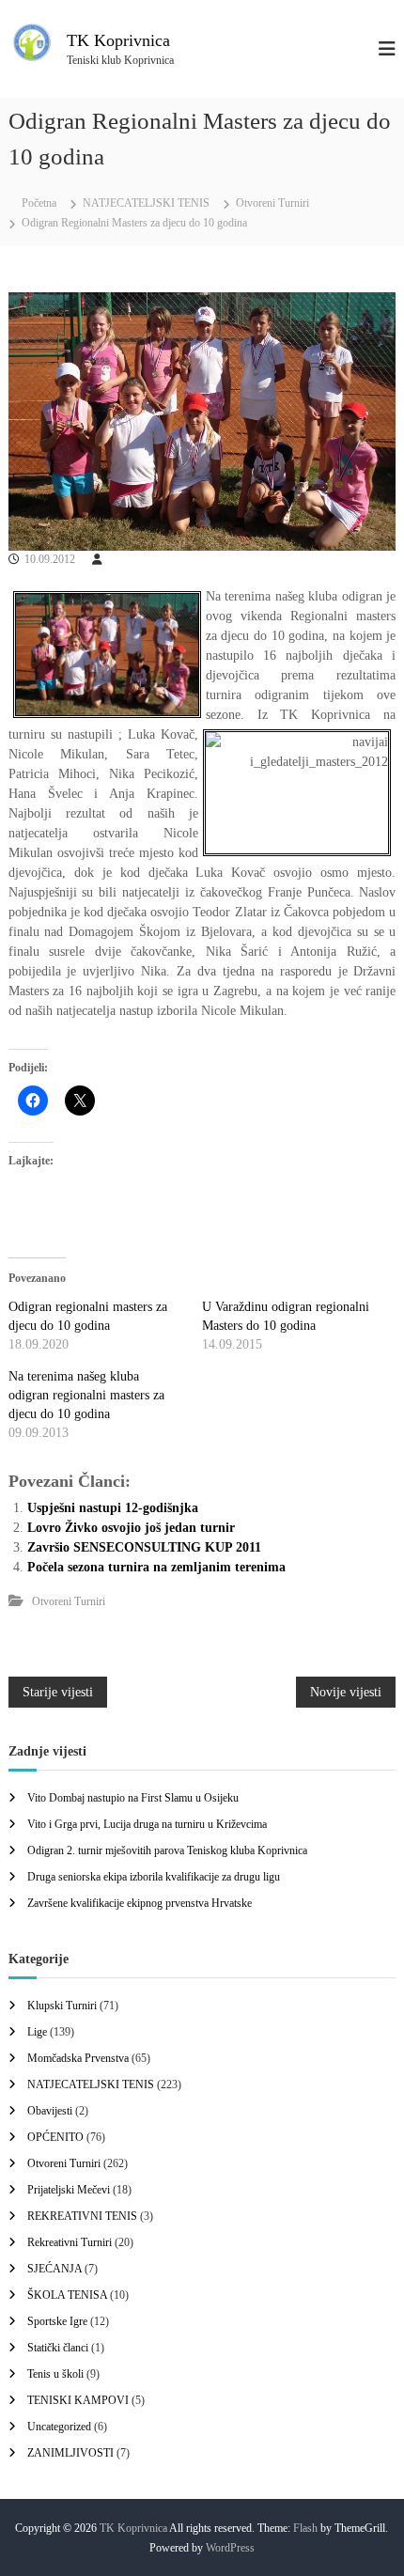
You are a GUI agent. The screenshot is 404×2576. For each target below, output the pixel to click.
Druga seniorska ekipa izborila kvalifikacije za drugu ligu (154, 1877)
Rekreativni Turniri (70, 2242)
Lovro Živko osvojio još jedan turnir (131, 1528)
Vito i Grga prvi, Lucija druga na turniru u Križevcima (147, 1824)
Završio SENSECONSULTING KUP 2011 (144, 1547)
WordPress (230, 2548)
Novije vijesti (346, 1692)
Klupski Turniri (62, 2006)
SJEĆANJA (54, 2269)
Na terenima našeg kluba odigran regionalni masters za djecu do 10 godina (86, 1395)
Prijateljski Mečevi (69, 2190)
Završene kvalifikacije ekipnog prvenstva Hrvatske (140, 1903)
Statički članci (58, 2348)
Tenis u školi (55, 2374)
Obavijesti (50, 2111)
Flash (305, 2528)
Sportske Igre (57, 2321)
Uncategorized (59, 2427)
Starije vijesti (58, 1692)
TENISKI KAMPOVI (78, 2400)
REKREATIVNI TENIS (82, 2216)
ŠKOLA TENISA (67, 2295)
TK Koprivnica (118, 40)
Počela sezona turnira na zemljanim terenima (156, 1567)
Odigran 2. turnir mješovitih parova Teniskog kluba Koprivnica (167, 1850)
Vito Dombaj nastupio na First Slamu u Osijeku (133, 1798)
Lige (37, 2032)
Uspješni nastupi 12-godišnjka (113, 1508)
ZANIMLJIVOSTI (70, 2453)
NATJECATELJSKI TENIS (146, 203)
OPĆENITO (55, 2137)
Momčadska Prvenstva (78, 2058)
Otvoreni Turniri (272, 203)
